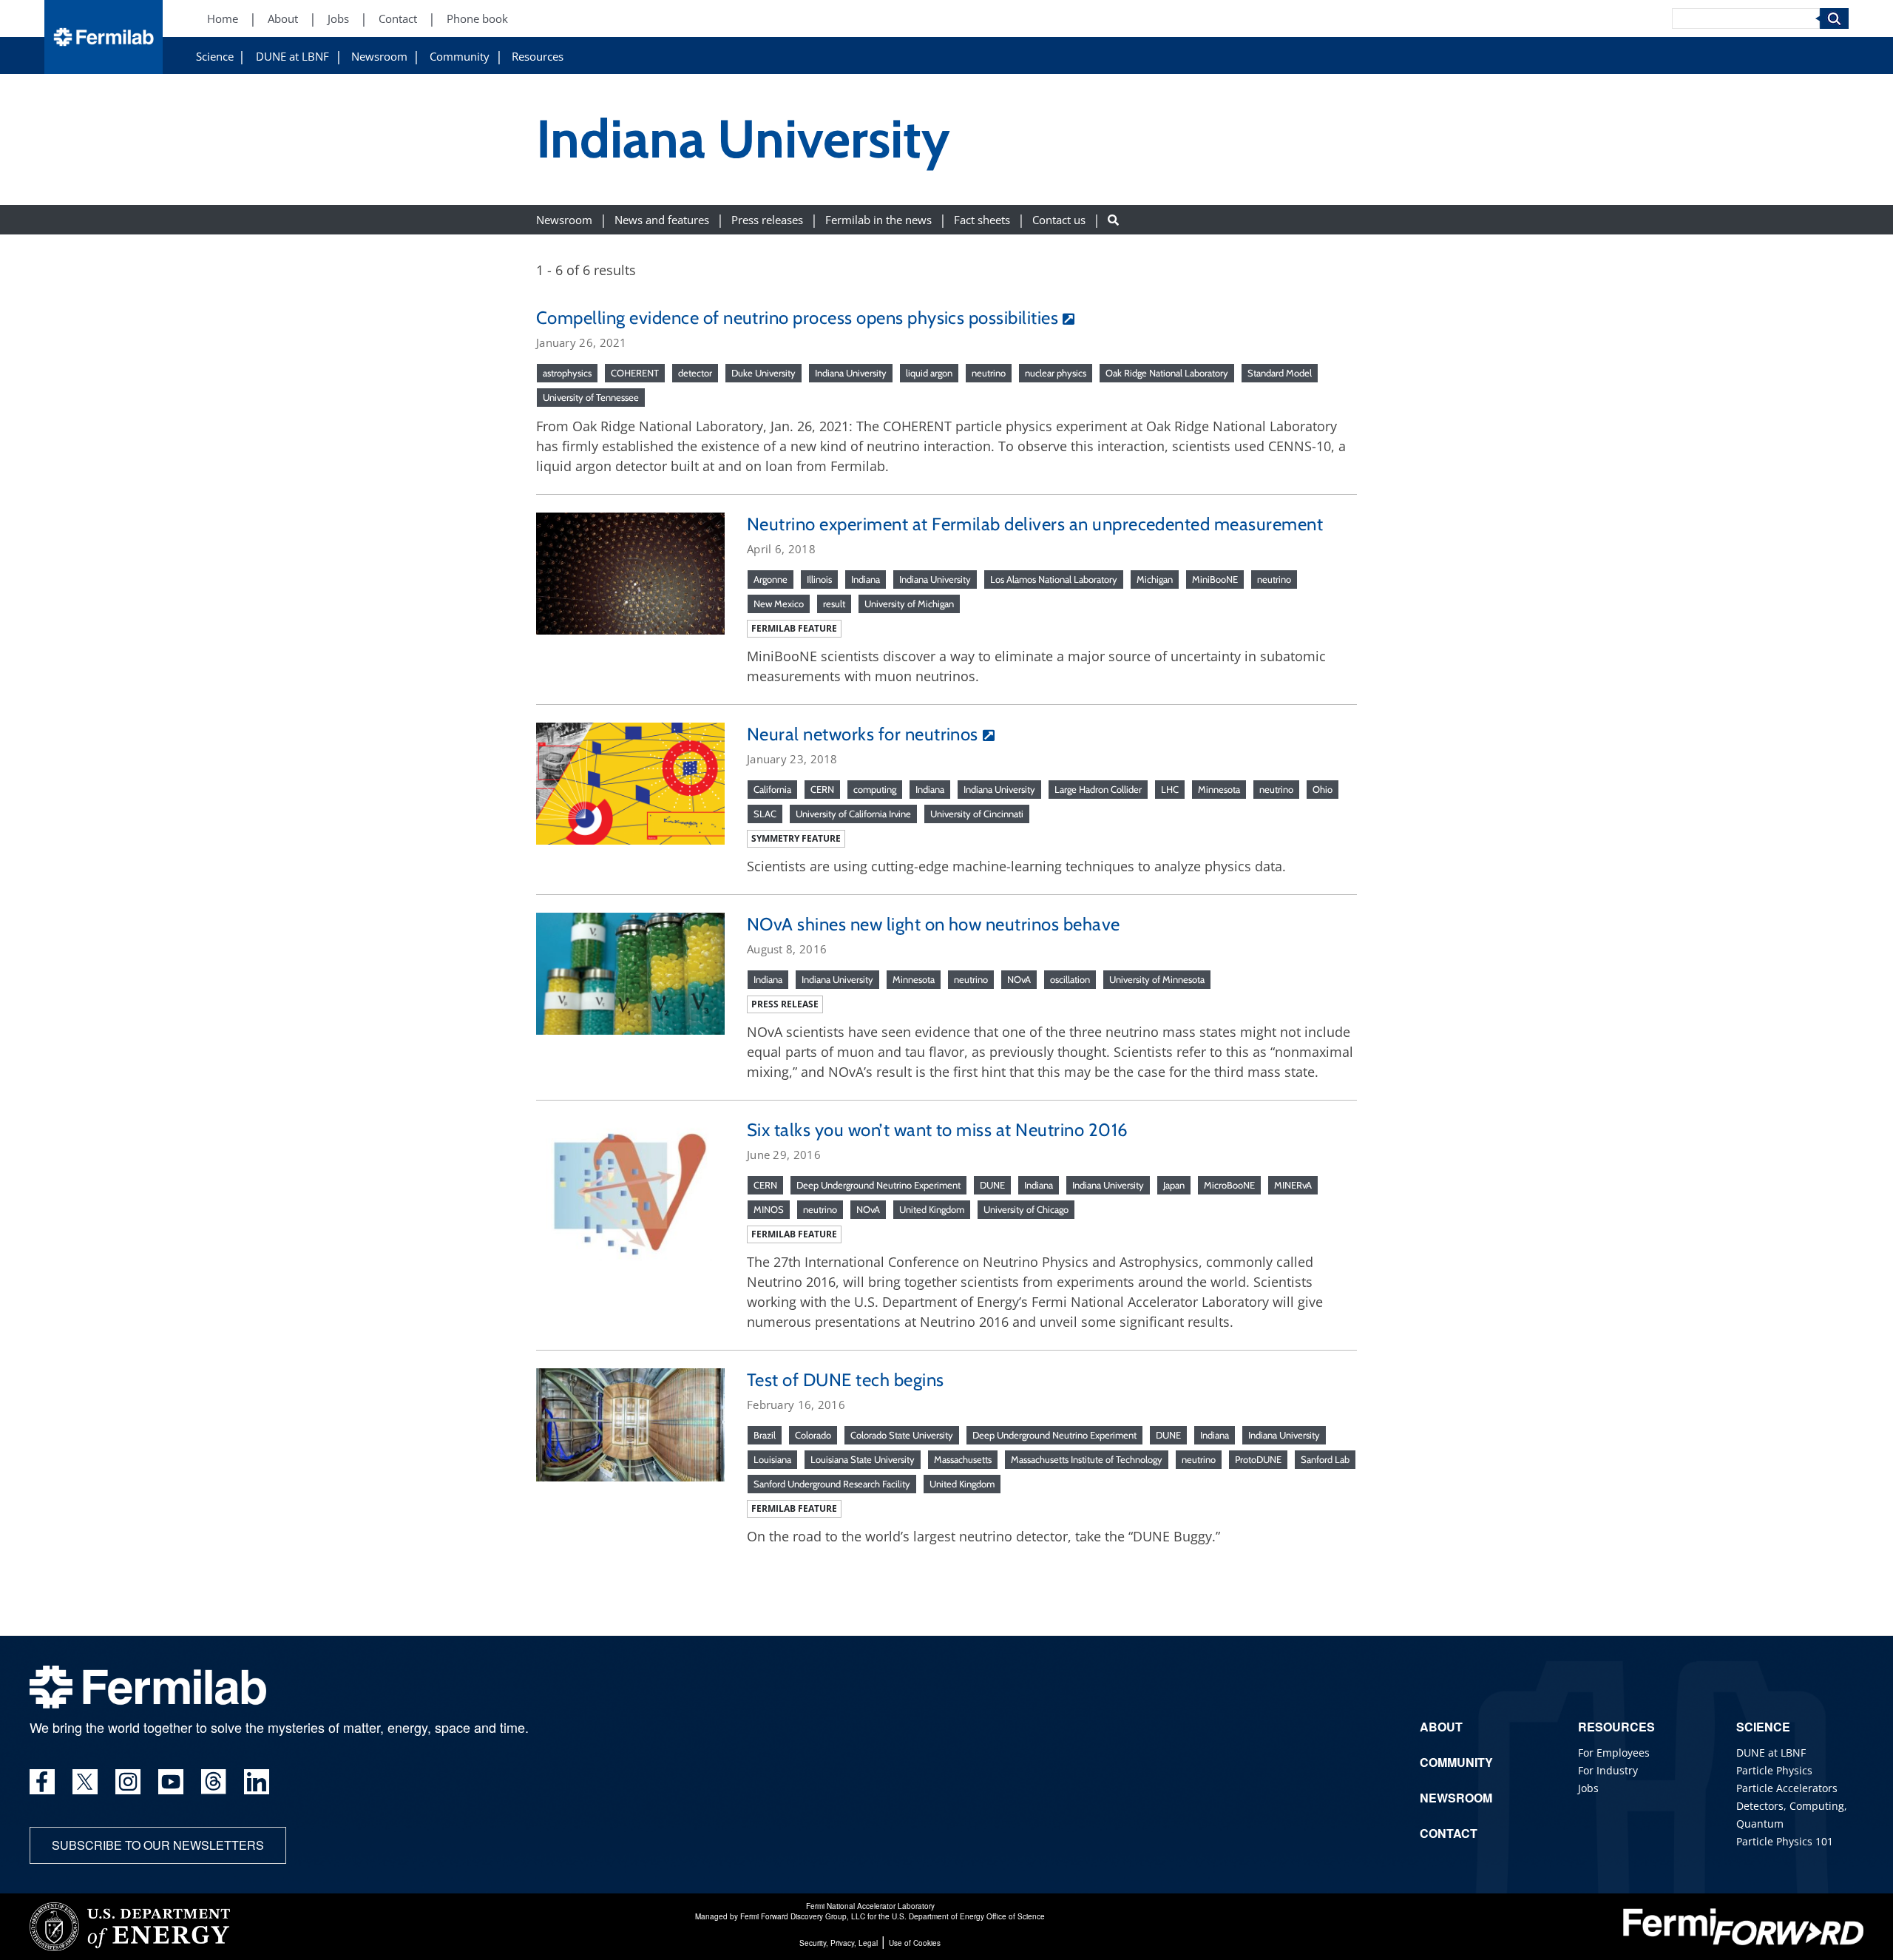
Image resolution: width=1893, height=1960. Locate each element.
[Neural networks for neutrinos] (630, 782)
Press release (785, 1004)
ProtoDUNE (1258, 1459)
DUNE (992, 1185)
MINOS (769, 1209)
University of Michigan (909, 604)
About (283, 19)
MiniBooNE (1215, 579)
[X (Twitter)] (85, 1782)
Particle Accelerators (1787, 1788)
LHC (1170, 789)
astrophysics (567, 373)
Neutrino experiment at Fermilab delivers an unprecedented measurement (1035, 524)
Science (215, 57)
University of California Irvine (853, 814)
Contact (398, 19)
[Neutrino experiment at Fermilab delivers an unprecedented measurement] (630, 572)
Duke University (763, 373)
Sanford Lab (1325, 1459)
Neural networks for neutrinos (863, 734)
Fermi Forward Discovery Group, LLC (803, 1916)
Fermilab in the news (878, 219)
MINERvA (1293, 1185)
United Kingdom (932, 1209)
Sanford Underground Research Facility (832, 1484)
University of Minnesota (1157, 979)
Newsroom (379, 57)
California (772, 789)
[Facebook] (42, 1782)
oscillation (1070, 979)
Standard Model (1280, 373)
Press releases (767, 219)
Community (460, 57)
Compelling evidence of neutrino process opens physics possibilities (797, 318)
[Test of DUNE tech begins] (630, 1423)
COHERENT (635, 373)
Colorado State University (902, 1435)
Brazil (765, 1435)
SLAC (765, 814)
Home (223, 19)
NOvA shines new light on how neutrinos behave (934, 924)
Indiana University (851, 373)
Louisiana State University (863, 1459)
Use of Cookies (915, 1943)
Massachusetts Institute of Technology (1087, 1459)
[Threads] (214, 1782)
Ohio (1323, 789)
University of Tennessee (591, 397)
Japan (1174, 1185)
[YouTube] (171, 1782)
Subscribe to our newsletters (158, 1845)
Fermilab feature (794, 628)
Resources (538, 57)
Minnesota (1219, 789)
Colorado (813, 1435)
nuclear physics (1056, 373)
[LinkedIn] (257, 1782)
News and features (662, 219)
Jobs (338, 19)
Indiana (866, 579)
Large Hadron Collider (1098, 789)
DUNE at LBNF (292, 57)
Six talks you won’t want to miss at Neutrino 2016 (938, 1130)
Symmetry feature (796, 838)
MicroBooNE (1229, 1185)
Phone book (477, 19)
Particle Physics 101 (1785, 1841)
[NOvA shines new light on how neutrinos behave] (630, 972)
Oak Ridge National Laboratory (1167, 373)
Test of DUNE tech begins (846, 1380)
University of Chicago (1026, 1209)
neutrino (989, 373)
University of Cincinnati (977, 814)
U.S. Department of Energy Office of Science (968, 1916)
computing (875, 789)
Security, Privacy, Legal (839, 1943)
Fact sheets (982, 219)
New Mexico (779, 604)
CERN (822, 789)
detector (695, 373)
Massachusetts (963, 1459)
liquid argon (929, 373)
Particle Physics (1774, 1770)
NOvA (1019, 979)
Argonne (771, 579)
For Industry (1608, 1770)
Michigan (1155, 579)
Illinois (819, 579)
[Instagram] (128, 1782)
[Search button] (1113, 219)
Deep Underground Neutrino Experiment (878, 1185)
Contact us (1059, 219)
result (834, 604)
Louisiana (772, 1459)
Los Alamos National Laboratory (1054, 579)
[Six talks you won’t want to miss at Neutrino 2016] (630, 1188)
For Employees (1614, 1753)
